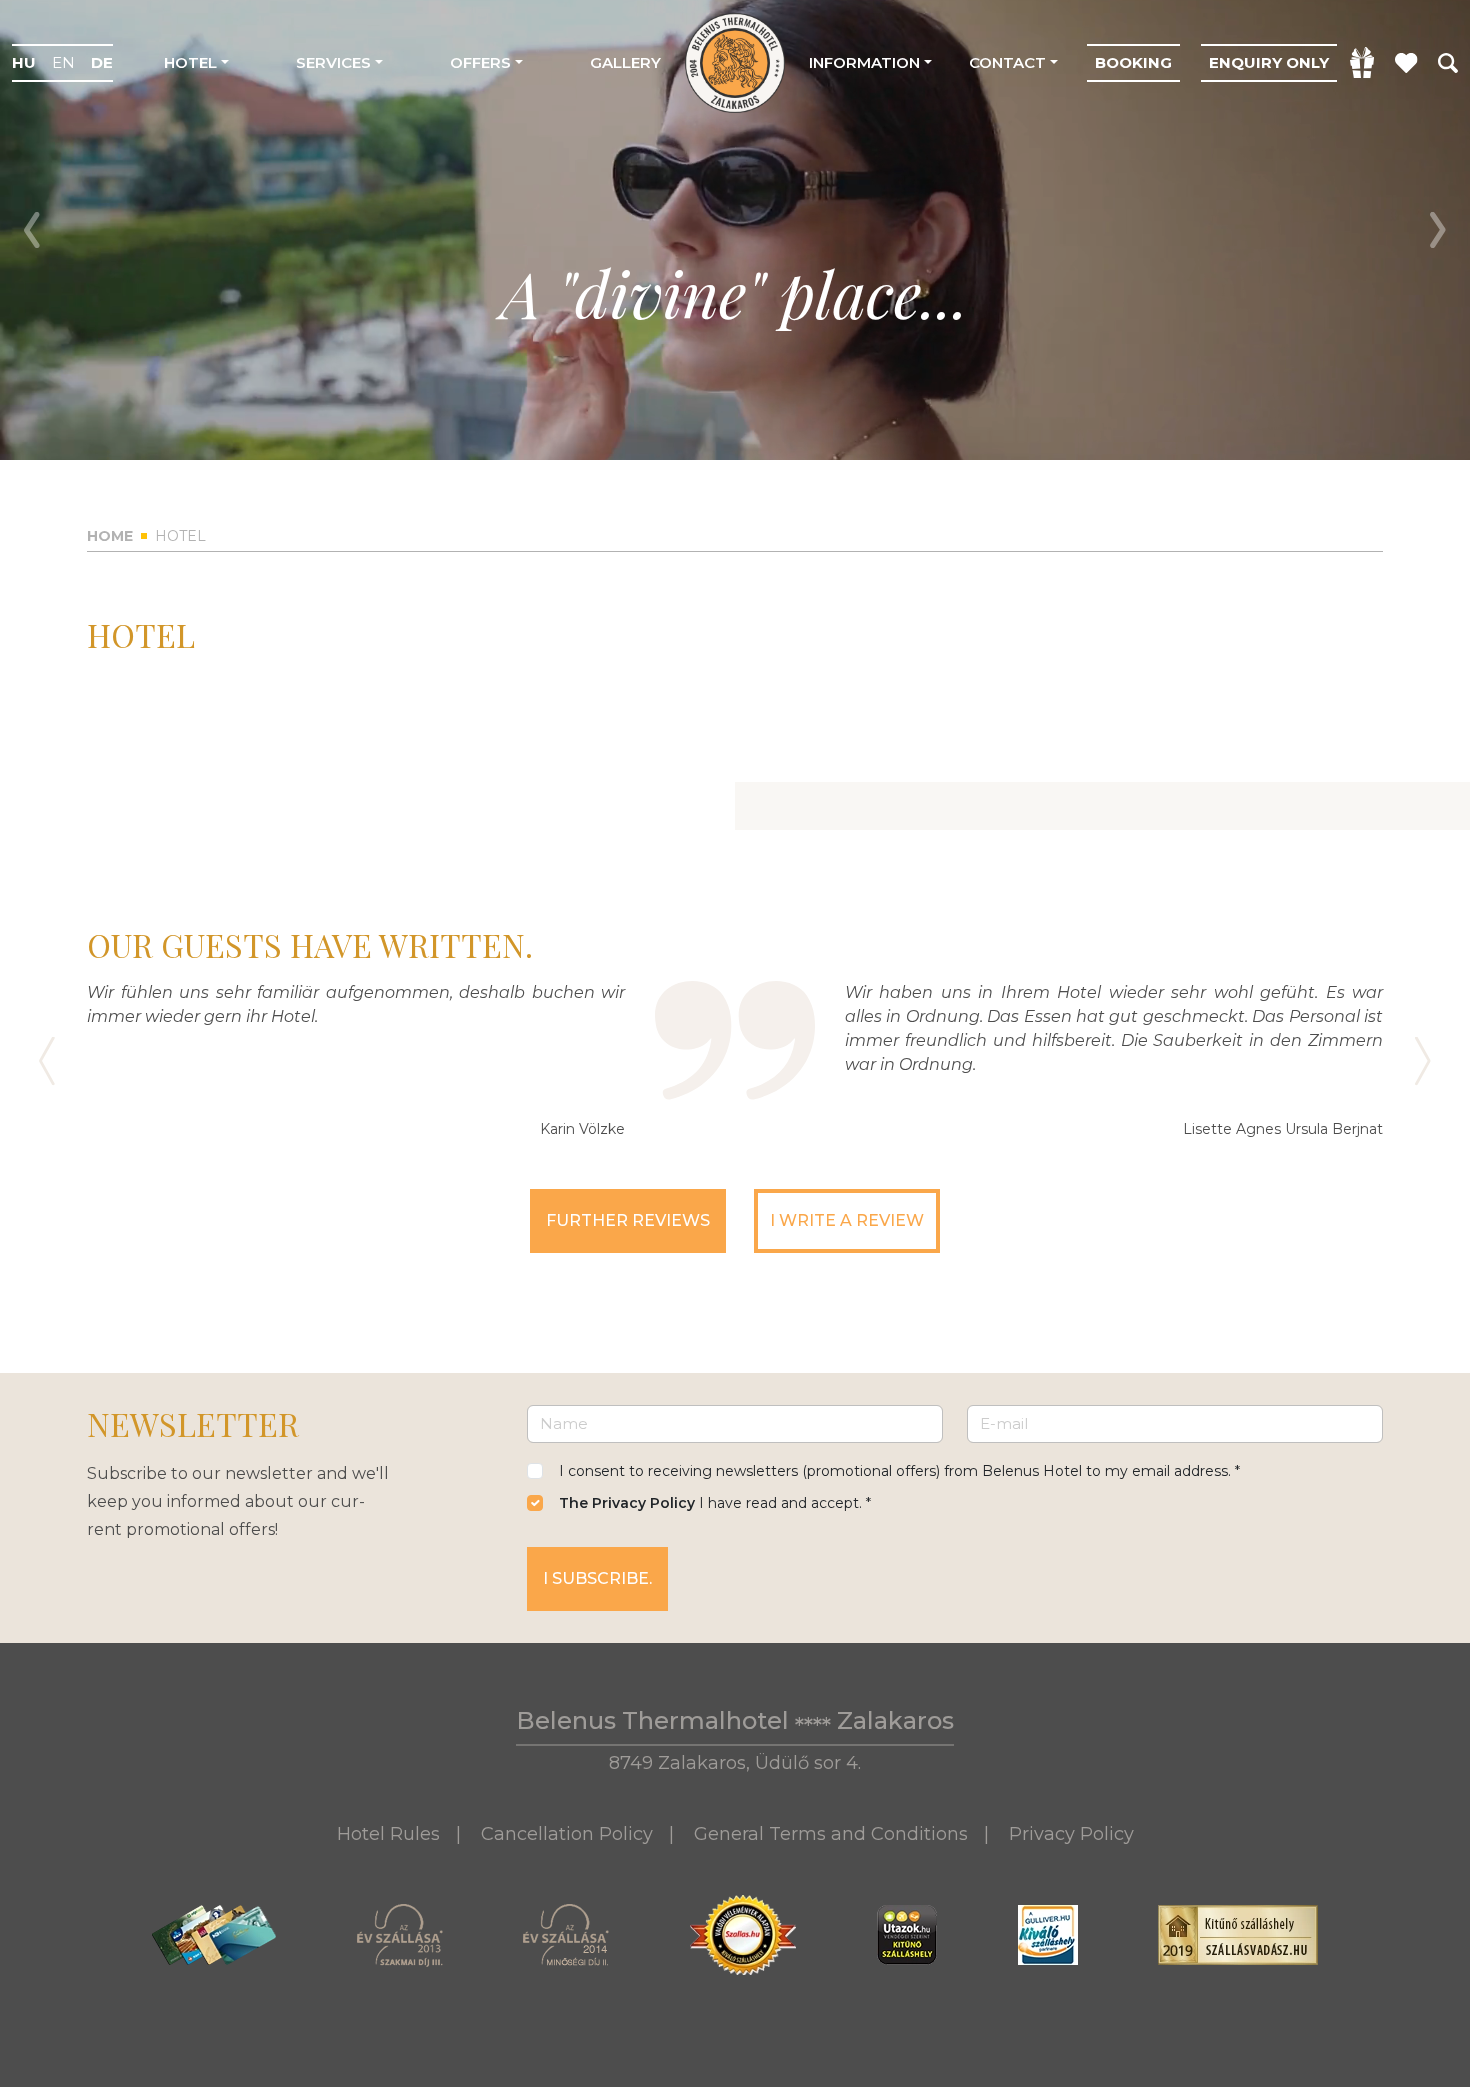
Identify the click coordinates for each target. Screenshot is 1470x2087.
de (102, 62)
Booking (1133, 62)
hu (24, 62)
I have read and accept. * (715, 1503)
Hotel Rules (388, 1834)
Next (1438, 230)
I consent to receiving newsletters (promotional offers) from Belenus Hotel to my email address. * (899, 1471)
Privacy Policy (1071, 1834)
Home (110, 536)
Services (333, 62)
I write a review (847, 1220)
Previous (32, 230)
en (63, 62)
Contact (1007, 62)
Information (864, 62)
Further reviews (628, 1220)
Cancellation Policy (567, 1834)
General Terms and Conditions (831, 1834)
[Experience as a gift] (1362, 63)
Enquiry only (1269, 62)
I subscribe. (597, 1578)
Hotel (190, 62)
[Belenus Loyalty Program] (1406, 62)
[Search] (1448, 62)
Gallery (625, 62)
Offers (480, 62)
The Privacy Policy (627, 1503)
